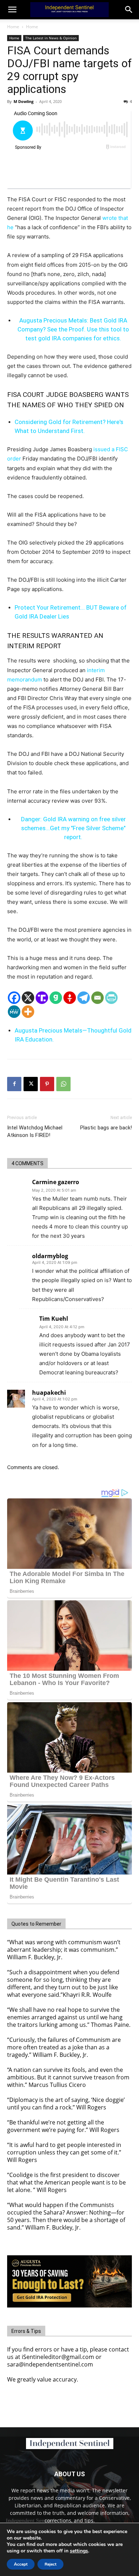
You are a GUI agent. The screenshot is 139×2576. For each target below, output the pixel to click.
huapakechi (49, 1393)
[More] (28, 1012)
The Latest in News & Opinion (51, 38)
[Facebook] (14, 998)
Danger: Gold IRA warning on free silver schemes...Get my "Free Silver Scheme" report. (73, 828)
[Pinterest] (47, 1084)
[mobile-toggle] (12, 10)
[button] (129, 10)
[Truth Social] (42, 998)
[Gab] (56, 998)
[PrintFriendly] (111, 998)
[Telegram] (84, 998)
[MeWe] (14, 1012)
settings (79, 2551)
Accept (21, 2564)
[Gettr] (70, 998)
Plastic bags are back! (106, 1128)
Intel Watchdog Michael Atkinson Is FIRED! (35, 1131)
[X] (28, 998)
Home (13, 27)
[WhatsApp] (63, 1084)
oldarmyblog (50, 1256)
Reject (50, 2564)
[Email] (97, 998)
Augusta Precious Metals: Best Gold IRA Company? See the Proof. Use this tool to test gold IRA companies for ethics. (73, 329)
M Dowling (24, 101)
